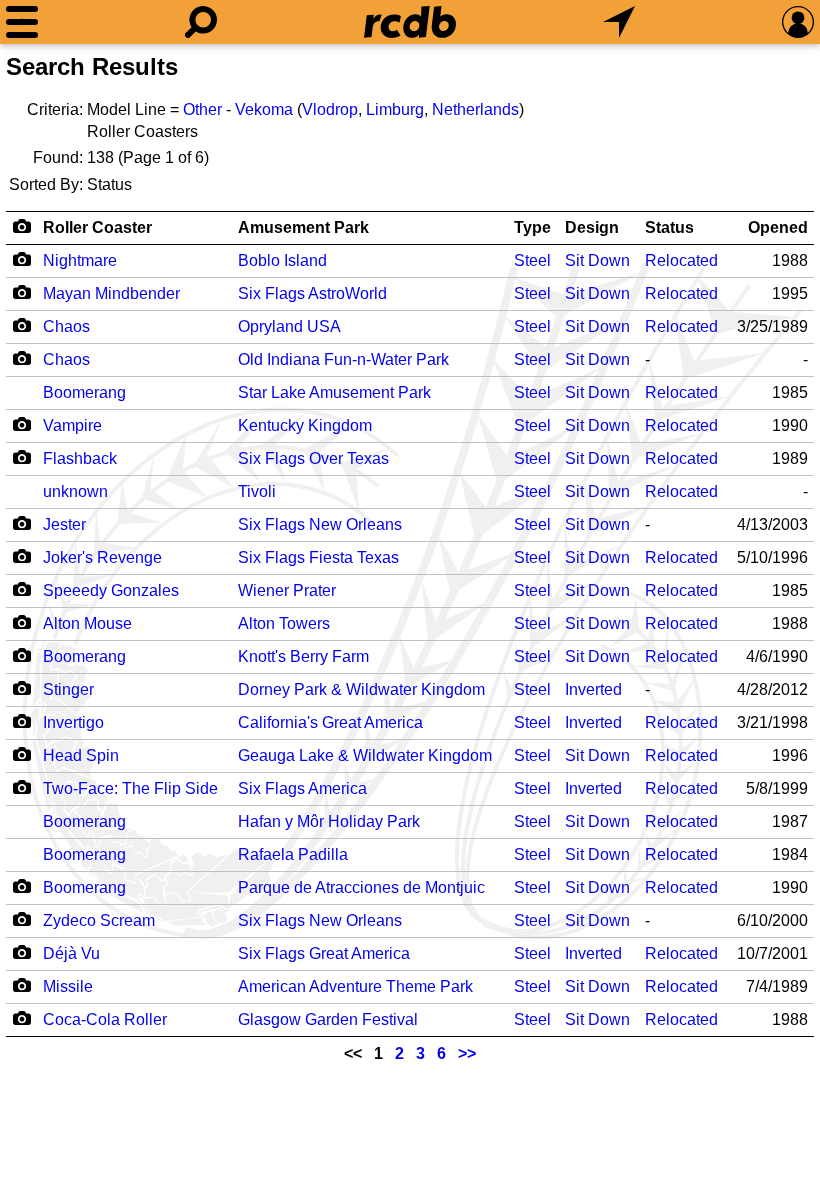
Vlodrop (330, 109)
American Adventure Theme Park (355, 986)
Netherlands (475, 109)
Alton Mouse (87, 623)
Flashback (80, 458)
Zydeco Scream (99, 920)
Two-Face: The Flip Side (130, 788)
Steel (532, 260)
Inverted (593, 689)
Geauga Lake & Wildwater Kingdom (365, 755)
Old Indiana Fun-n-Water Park (343, 359)
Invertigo (73, 722)
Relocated (681, 260)
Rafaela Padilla (293, 854)
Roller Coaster (97, 227)
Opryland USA (289, 326)
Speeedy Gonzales (111, 590)
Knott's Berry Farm (303, 656)
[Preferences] (798, 22)
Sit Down (597, 260)
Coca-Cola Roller (105, 1019)
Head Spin (81, 755)
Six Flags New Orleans (320, 524)
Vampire (72, 425)
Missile (68, 986)
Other (202, 109)
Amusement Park (303, 227)
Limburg (395, 109)
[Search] (201, 22)
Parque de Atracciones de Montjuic (361, 887)
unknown (75, 491)
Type (532, 227)
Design (592, 227)
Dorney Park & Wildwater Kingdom (361, 689)
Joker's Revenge (102, 557)
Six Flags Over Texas (313, 458)
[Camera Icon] (21, 259)
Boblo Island (282, 260)
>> (467, 1053)
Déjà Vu (71, 953)
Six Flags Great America (324, 953)
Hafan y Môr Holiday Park (329, 821)
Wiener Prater (287, 590)
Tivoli (257, 491)
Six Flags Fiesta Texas (318, 557)
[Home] (410, 22)
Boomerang (84, 392)
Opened (778, 227)
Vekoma (264, 109)
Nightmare (80, 260)
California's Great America (330, 722)
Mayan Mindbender (111, 293)
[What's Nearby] (619, 22)
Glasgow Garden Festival (328, 1019)
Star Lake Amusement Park (334, 392)
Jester (64, 524)
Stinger (68, 689)
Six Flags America (302, 788)
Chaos (66, 326)
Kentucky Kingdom (305, 425)
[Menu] (22, 22)
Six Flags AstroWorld (312, 293)
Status (669, 227)
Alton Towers (284, 623)
